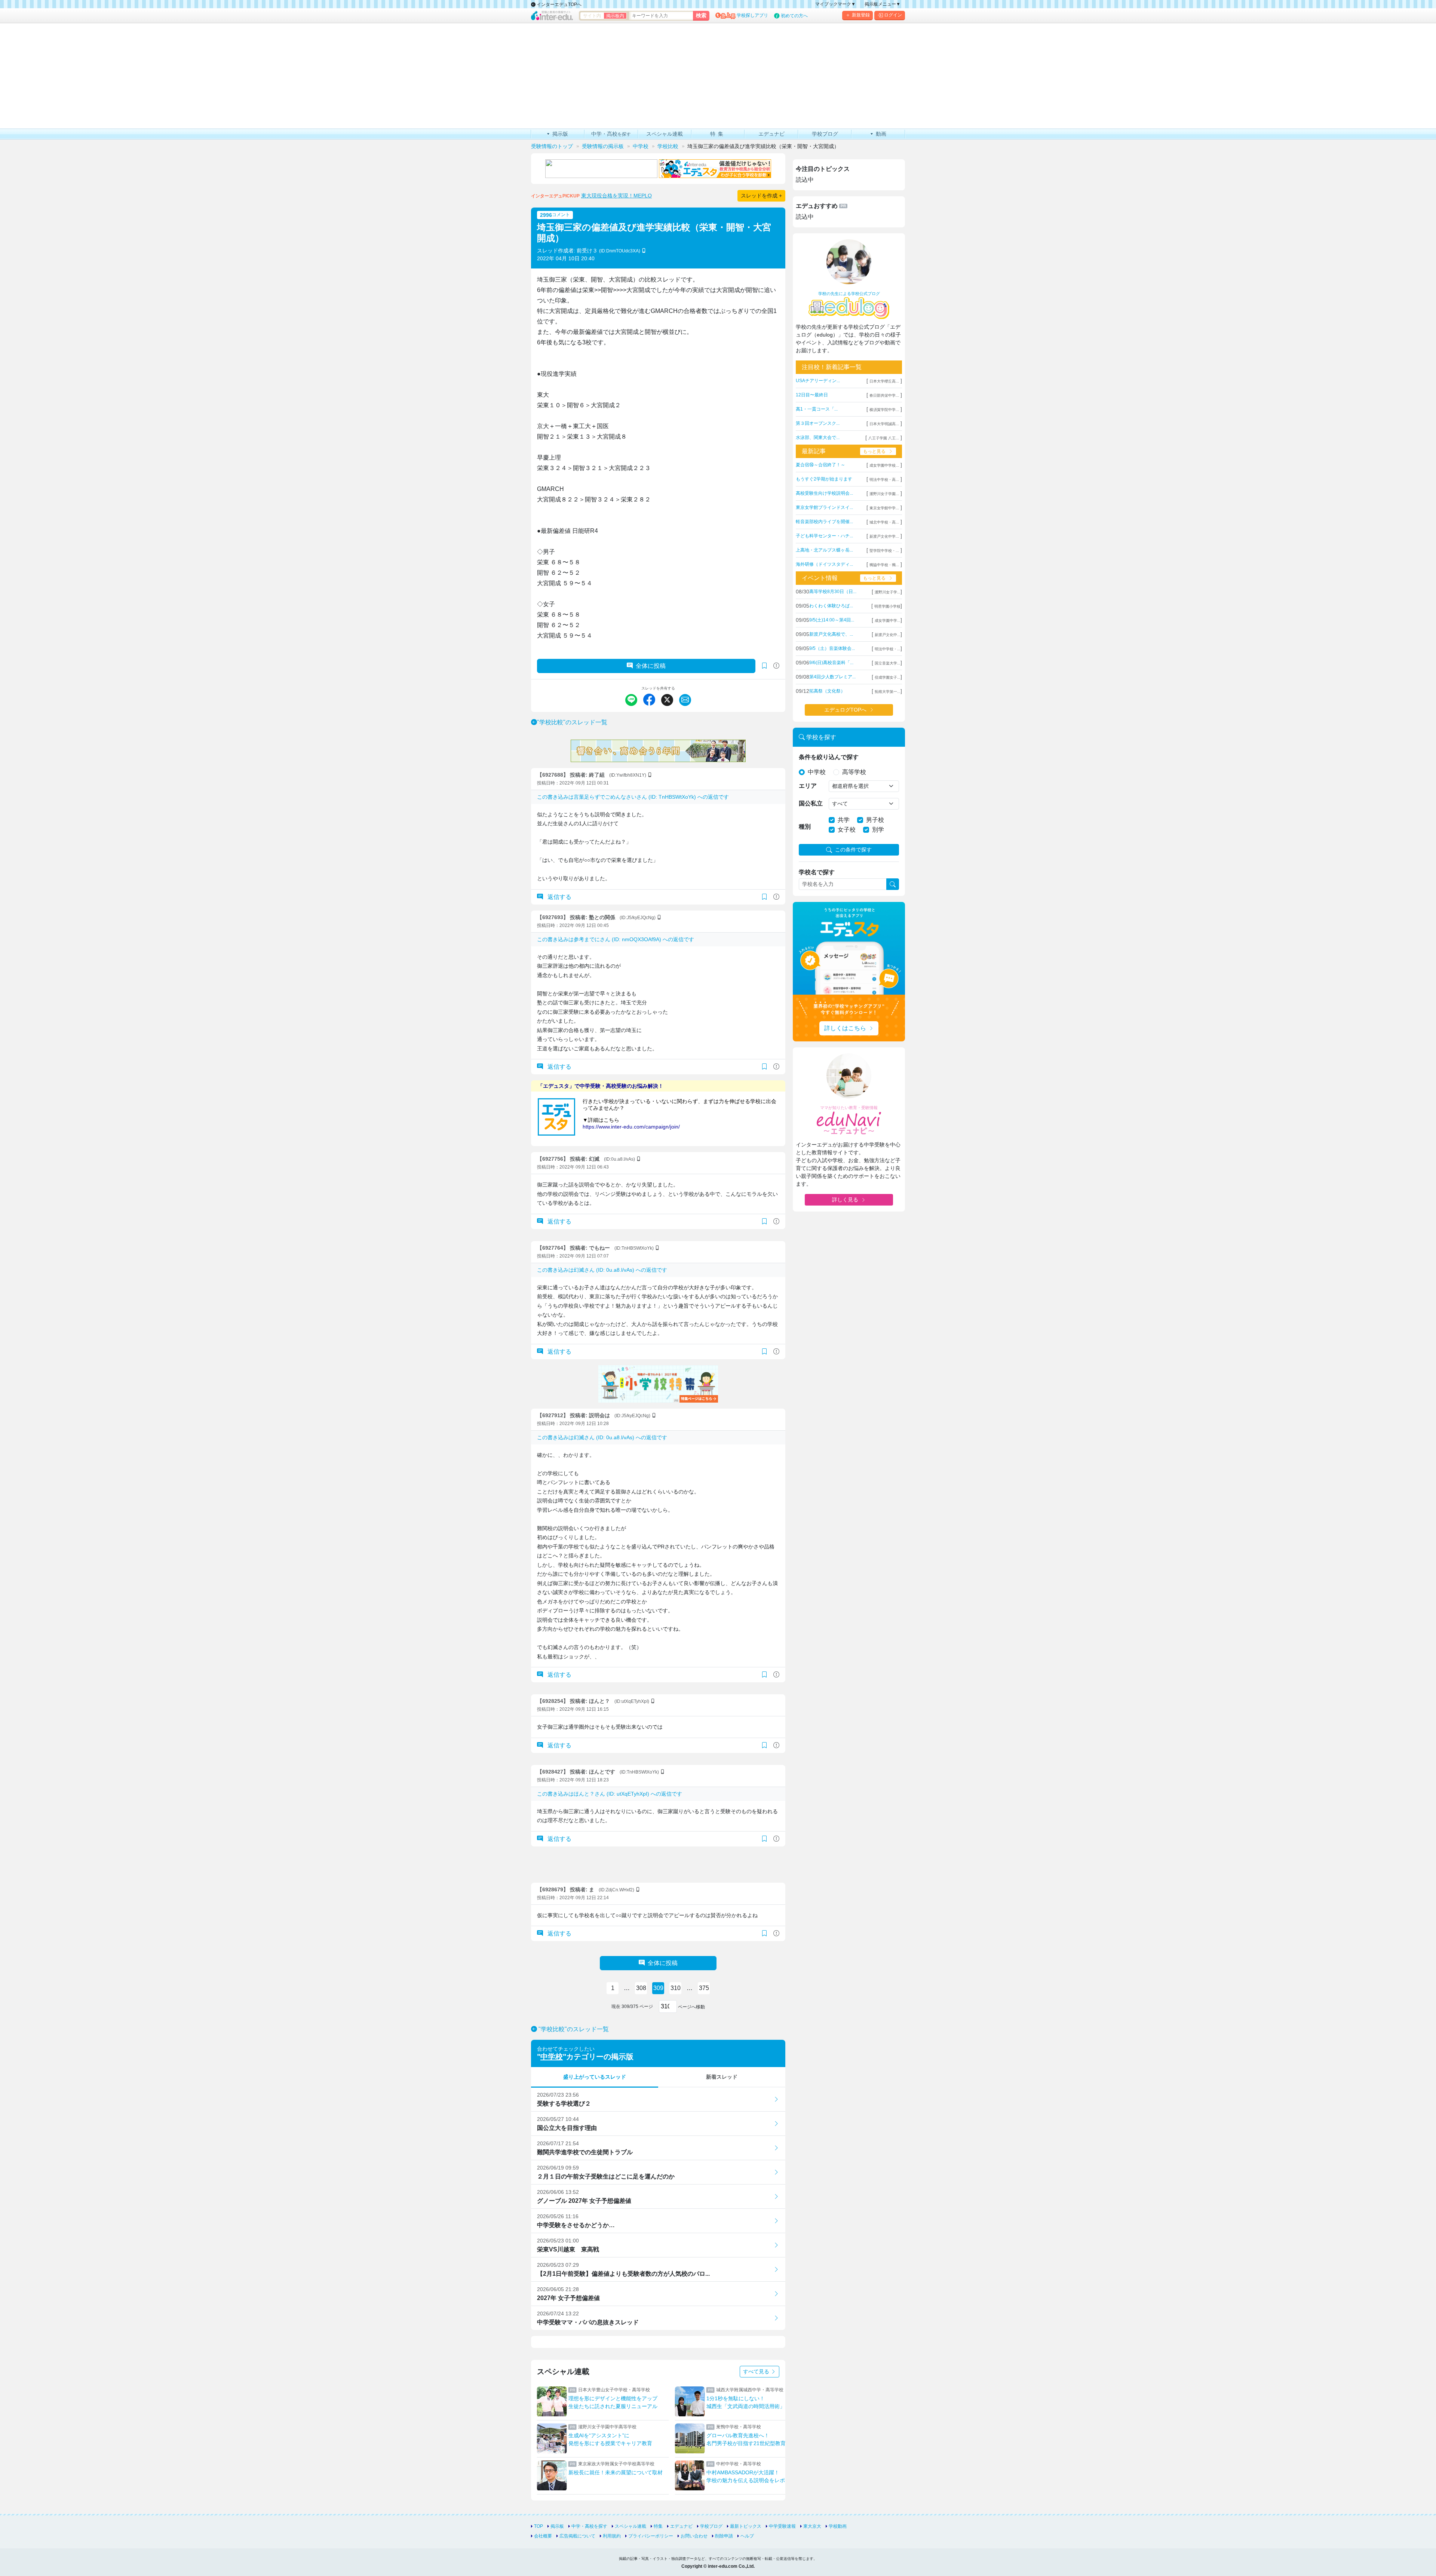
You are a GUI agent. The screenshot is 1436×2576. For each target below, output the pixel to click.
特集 (658, 2526)
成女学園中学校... (884, 465)
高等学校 (854, 772)
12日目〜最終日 (812, 395)
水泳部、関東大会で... (818, 437)
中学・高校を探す (589, 2526)
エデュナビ (681, 2526)
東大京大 (812, 2526)
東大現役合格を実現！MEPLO (616, 196)
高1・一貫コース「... (817, 409)
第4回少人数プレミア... (832, 677)
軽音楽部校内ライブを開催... (824, 522)
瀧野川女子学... (888, 592)
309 (658, 1988)
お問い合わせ (694, 2536)
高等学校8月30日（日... (833, 592)
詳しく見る (845, 1200)
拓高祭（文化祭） (827, 691)
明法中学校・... (888, 649)
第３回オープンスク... (818, 423)
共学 (844, 820)
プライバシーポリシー (651, 2536)
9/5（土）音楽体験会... (832, 648)
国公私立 (811, 803)
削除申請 (724, 2536)
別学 (878, 830)
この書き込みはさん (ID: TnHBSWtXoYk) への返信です (633, 797)
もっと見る (874, 451)
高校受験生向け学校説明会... (824, 493)
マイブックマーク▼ (835, 4)
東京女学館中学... (884, 508)
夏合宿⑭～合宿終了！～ (820, 465)
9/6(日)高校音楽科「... (831, 663)
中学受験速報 (782, 2526)
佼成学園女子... (888, 677)
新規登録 (861, 15)
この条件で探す (853, 850)
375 (704, 1988)
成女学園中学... (888, 621)
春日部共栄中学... (884, 395)
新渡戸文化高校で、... (831, 634)
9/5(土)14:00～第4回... (832, 620)
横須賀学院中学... (884, 410)
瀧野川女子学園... (884, 494)
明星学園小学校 (887, 606)
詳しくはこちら (845, 1028)
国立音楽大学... (888, 663)
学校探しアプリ (752, 15)
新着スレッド (722, 2077)
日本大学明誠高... (884, 424)
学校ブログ (711, 2526)
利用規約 (612, 2536)
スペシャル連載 (630, 2526)
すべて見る (757, 2371)
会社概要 (543, 2536)
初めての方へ (794, 16)
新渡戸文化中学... (884, 536)
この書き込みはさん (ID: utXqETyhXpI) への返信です (610, 1794)
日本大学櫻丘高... (884, 381)
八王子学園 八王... (884, 438)
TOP (538, 2526)
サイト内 (592, 16)
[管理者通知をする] (776, 666)
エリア (808, 786)
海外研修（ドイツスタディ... (824, 564)
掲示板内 (615, 16)
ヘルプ (747, 2536)
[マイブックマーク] (764, 897)
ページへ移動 (691, 2007)
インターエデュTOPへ (559, 4)
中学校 (552, 2057)
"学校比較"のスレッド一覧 (572, 722)
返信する (559, 897)
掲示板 (557, 2526)
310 (676, 1988)
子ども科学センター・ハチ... (824, 536)
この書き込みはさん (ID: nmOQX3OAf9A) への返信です (616, 939)
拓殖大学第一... (888, 692)
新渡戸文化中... (888, 635)
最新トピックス (746, 2526)
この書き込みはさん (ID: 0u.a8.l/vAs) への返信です (602, 1270)
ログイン (893, 15)
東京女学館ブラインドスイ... (824, 507)
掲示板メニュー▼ (883, 4)
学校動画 (838, 2526)
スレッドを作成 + (761, 196)
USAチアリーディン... (818, 381)
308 (641, 1988)
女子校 (847, 830)
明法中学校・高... (884, 480)
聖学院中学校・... (884, 551)
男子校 (875, 820)
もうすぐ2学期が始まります (824, 479)
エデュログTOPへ (845, 710)
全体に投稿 (651, 666)
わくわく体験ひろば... (831, 606)
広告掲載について (577, 2536)
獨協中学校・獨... (884, 565)
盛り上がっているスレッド (595, 2077)
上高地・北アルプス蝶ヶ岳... (824, 550)
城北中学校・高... (884, 522)
